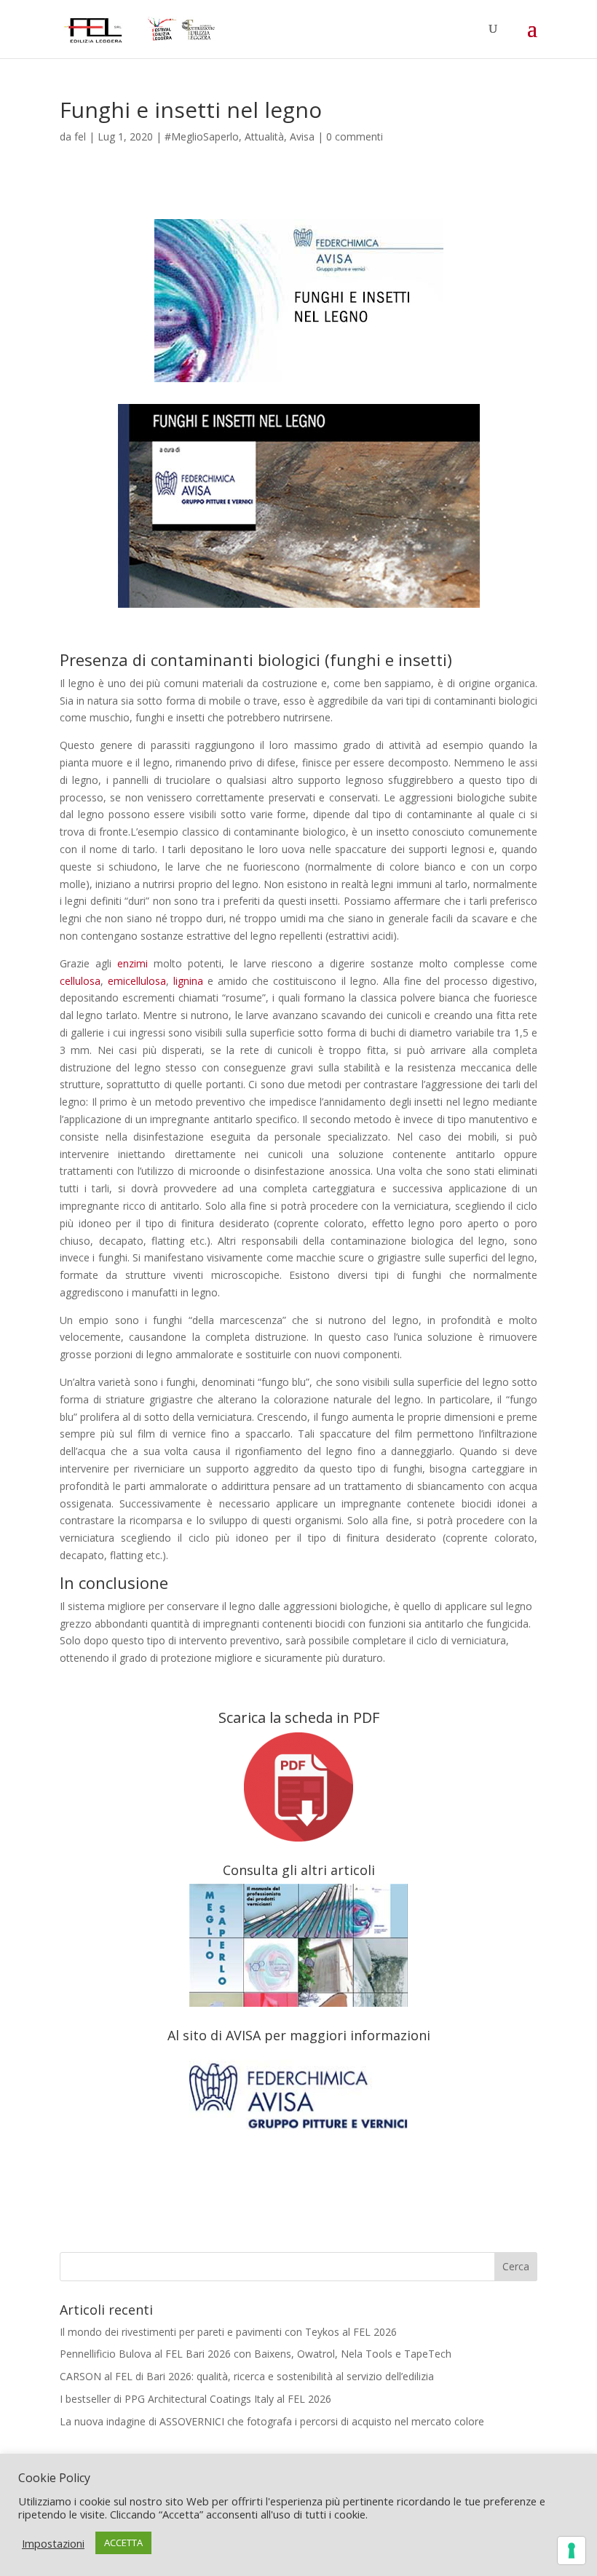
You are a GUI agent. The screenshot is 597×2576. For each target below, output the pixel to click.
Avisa (302, 136)
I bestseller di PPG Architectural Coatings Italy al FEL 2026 (195, 2399)
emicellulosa (137, 981)
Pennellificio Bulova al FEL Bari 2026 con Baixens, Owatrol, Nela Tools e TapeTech (256, 2354)
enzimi (133, 963)
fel (80, 136)
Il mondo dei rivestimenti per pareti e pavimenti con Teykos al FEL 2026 (228, 2332)
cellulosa (80, 981)
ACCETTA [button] (123, 2543)
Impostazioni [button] (53, 2543)
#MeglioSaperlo (202, 136)
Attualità (264, 136)
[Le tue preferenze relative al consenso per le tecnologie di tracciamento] (572, 2551)
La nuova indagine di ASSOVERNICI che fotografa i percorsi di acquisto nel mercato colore (272, 2421)
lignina (188, 981)
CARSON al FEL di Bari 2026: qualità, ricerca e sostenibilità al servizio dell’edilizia (247, 2376)
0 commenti (355, 136)
